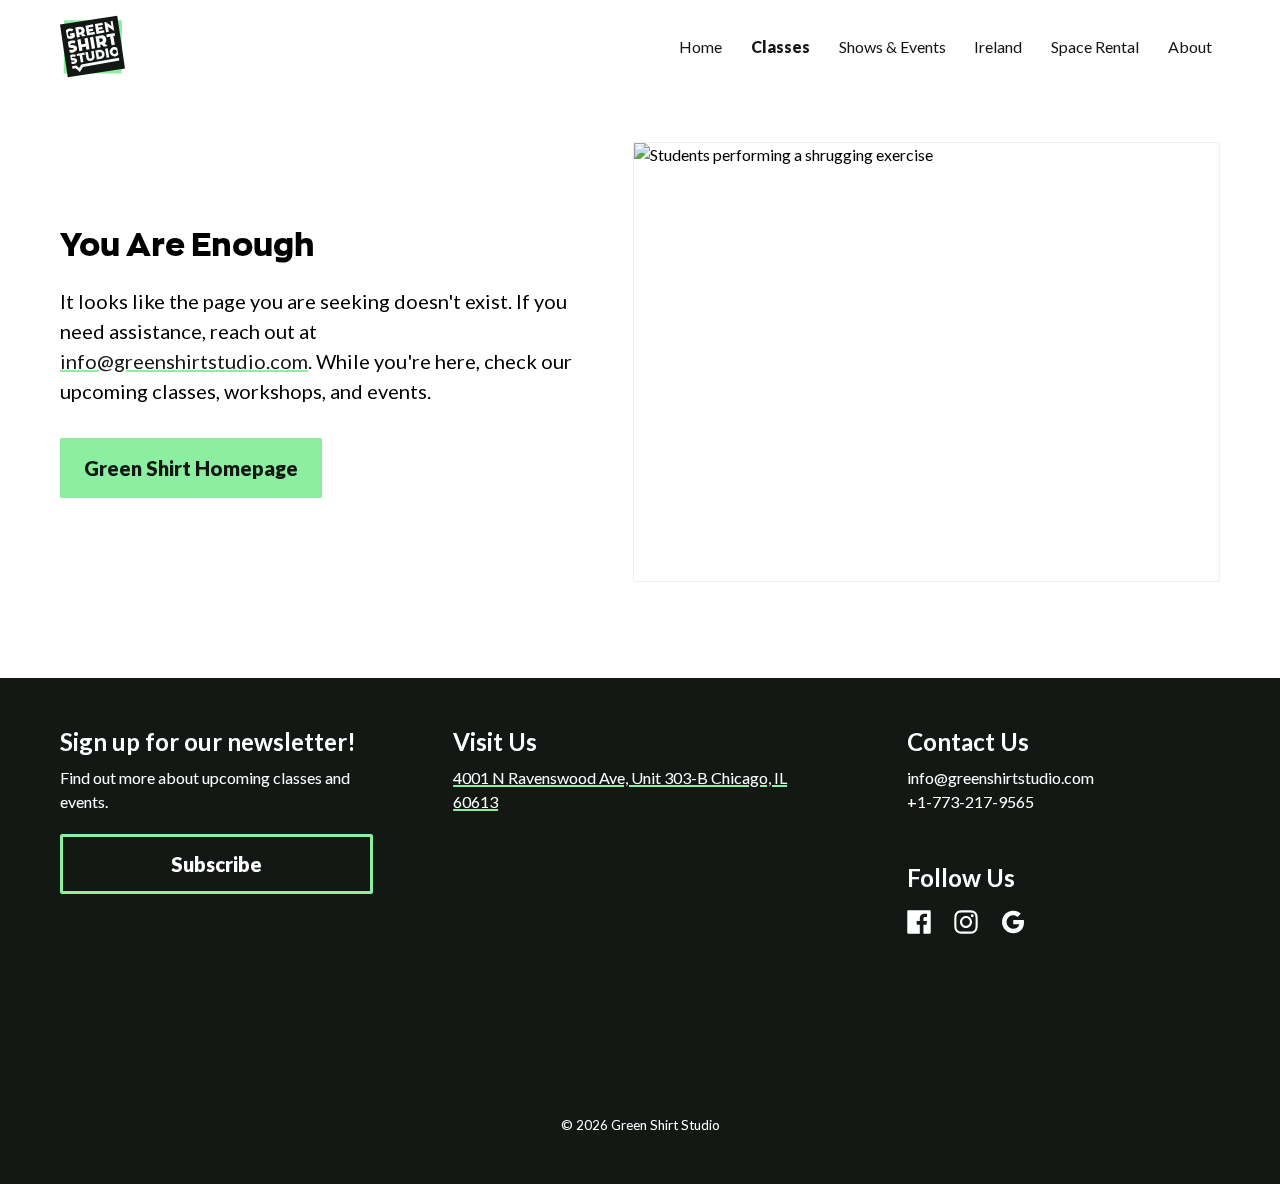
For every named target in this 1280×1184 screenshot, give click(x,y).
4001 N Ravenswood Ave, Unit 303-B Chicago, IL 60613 (620, 789)
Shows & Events (892, 46)
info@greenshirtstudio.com (184, 361)
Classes (780, 46)
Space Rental (1095, 46)
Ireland (998, 46)
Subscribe (216, 864)
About (1190, 46)
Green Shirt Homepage (191, 468)
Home (700, 46)
